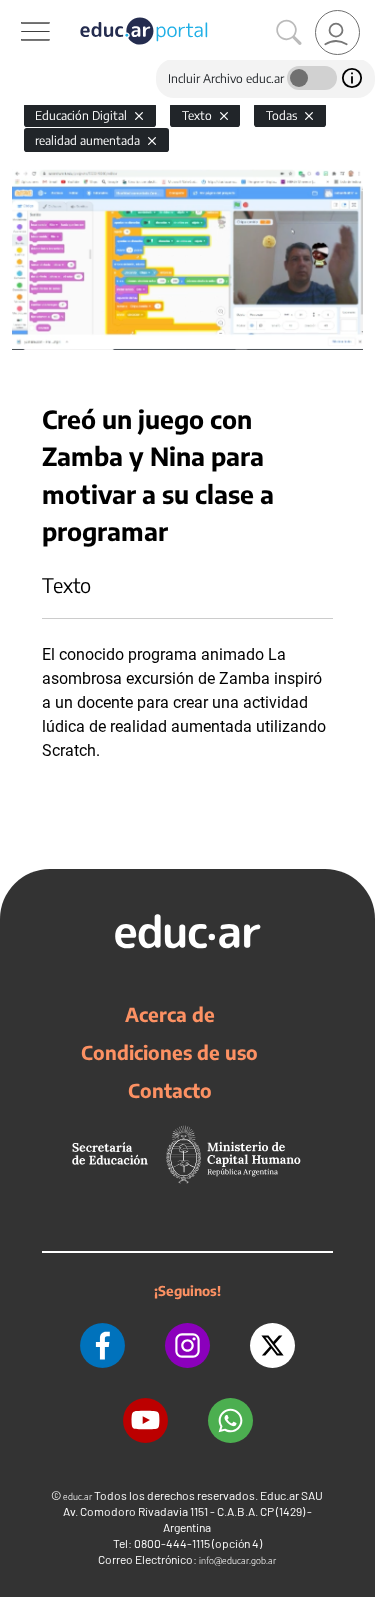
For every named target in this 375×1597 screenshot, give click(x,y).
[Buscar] (289, 33)
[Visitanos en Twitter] (272, 1345)
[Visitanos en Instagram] (187, 1345)
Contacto (170, 1090)
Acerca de (170, 1014)
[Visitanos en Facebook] (102, 1345)
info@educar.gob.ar (237, 1560)
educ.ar (77, 1496)
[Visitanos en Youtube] (145, 1420)
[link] (337, 32)
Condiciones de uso (169, 1052)
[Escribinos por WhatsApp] (230, 1420)
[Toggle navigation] (18, 11)
